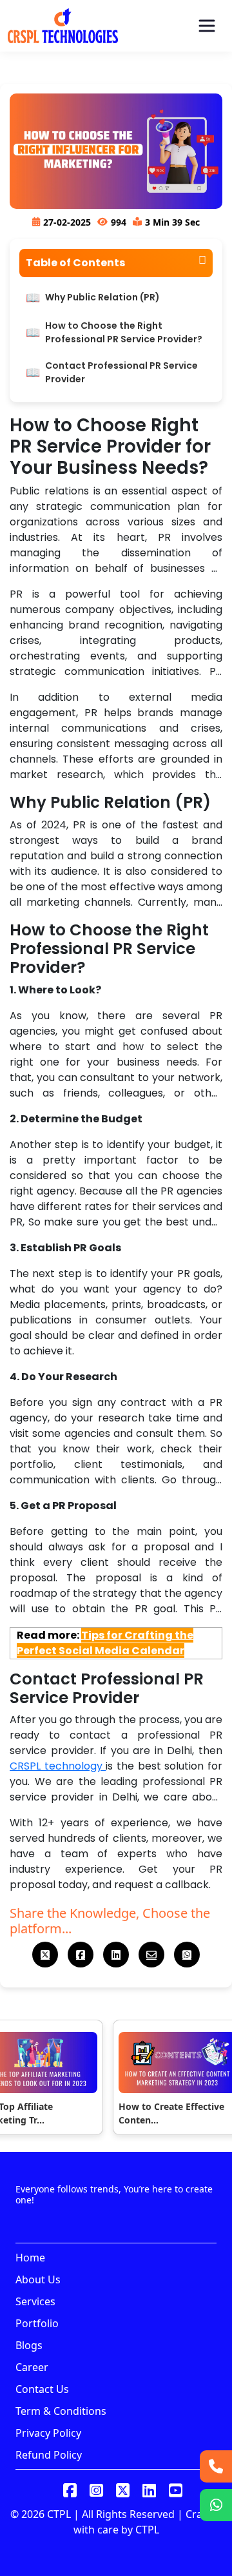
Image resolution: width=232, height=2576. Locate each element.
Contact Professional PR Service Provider (121, 372)
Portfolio (37, 2323)
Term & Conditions (61, 2411)
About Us (38, 2279)
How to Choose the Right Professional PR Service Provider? (124, 332)
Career (32, 2367)
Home (30, 2258)
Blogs (29, 2345)
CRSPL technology (58, 1766)
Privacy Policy (48, 2433)
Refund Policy (49, 2455)
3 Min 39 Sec (172, 222)
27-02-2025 (67, 222)
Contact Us (42, 2389)
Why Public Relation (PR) (102, 297)
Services (35, 2301)
